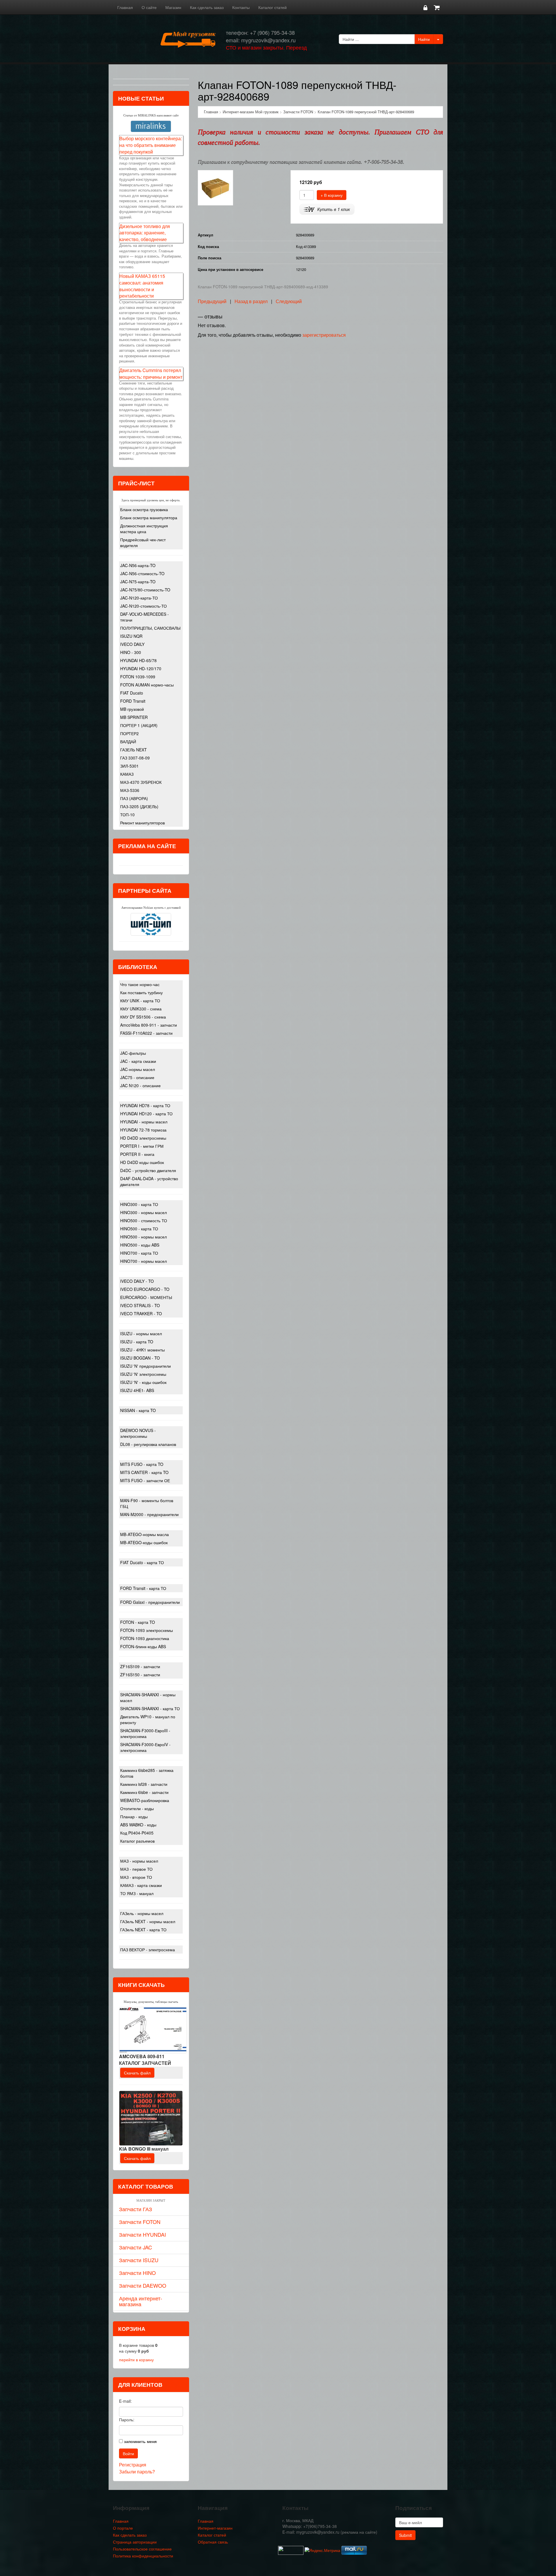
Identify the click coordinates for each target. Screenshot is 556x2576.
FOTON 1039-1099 (138, 677)
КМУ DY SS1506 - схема (143, 1017)
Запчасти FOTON (140, 2222)
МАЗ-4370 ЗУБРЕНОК (141, 782)
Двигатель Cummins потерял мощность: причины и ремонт (151, 374)
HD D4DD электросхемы (143, 1138)
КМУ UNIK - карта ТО (140, 1001)
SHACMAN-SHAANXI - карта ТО (150, 1708)
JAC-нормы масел (138, 1069)
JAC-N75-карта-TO (138, 582)
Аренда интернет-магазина (141, 2301)
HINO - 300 (131, 652)
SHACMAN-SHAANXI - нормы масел (148, 1697)
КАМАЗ (127, 774)
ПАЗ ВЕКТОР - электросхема (148, 1950)
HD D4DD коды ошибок (142, 1162)
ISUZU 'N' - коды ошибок (143, 1382)
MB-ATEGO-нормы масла (145, 1534)
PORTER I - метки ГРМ (142, 1146)
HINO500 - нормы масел (143, 1237)
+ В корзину (332, 195)
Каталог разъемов (137, 1841)
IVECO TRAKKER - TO (141, 1313)
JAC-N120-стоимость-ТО (143, 606)
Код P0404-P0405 (137, 1833)
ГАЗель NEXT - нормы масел (148, 1921)
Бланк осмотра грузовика (144, 509)
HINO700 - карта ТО (139, 1253)
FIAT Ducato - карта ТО (142, 1562)
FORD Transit (133, 701)
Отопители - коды (137, 1808)
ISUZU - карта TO (137, 1342)
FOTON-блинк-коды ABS (143, 1646)
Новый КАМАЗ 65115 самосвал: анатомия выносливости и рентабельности (142, 286)
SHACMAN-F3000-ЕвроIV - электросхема (145, 1747)
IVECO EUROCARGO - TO (145, 1289)
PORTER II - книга (137, 1154)
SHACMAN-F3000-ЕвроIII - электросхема (145, 1733)
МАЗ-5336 (130, 790)
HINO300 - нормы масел (143, 1212)
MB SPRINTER (134, 717)
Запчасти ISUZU (139, 2260)
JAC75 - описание (137, 1077)
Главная (125, 7)
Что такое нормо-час (140, 984)
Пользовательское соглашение (142, 2549)
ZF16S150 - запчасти (140, 1675)
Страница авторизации (135, 2542)
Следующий (289, 301)
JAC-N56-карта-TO (138, 565)
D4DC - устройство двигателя (148, 1170)
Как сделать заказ (207, 7)
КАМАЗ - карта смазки (141, 1885)
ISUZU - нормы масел (141, 1333)
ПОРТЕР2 (129, 733)
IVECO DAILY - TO (137, 1281)
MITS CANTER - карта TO (144, 1472)
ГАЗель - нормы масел (142, 1913)
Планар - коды (134, 1817)
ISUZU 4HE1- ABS (137, 1390)
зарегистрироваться (324, 335)
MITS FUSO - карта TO (142, 1464)
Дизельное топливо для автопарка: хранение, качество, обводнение (145, 233)
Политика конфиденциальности (143, 2556)
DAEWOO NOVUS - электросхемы (138, 1433)
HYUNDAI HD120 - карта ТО (146, 1114)
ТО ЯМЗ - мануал (137, 1893)
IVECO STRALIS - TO (140, 1305)
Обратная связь (213, 2542)
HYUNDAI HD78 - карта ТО (145, 1105)
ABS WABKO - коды (138, 1825)
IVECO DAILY (132, 644)
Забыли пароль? (137, 2472)
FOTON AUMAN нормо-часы (147, 685)
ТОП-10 (127, 815)
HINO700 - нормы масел (143, 1261)
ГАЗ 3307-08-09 (135, 758)
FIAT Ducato (132, 693)
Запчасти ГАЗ (136, 2209)
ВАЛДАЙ (128, 742)
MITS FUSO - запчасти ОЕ (145, 1480)
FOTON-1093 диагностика (145, 1638)
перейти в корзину (136, 2360)
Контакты (241, 7)
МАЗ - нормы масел (139, 1861)
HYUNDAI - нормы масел (144, 1122)
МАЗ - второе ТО (136, 1877)
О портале (123, 2528)
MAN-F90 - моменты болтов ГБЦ (147, 1503)
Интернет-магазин (215, 2528)
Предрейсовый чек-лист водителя (143, 542)
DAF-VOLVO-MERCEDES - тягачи (145, 617)
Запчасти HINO (137, 2273)
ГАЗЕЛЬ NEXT (133, 750)
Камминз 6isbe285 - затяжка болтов (147, 1773)
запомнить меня (140, 2441)
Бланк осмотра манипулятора (149, 518)
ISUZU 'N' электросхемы (143, 1374)
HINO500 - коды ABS (140, 1245)
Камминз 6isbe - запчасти (144, 1792)
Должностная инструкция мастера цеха (144, 529)
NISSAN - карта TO (138, 1410)
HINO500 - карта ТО (139, 1229)
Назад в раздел (251, 301)
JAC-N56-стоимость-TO (142, 573)
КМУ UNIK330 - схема (141, 1009)
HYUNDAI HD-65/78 (138, 660)
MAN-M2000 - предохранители (149, 1514)
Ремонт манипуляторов (142, 823)
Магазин (173, 7)
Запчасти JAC (136, 2247)
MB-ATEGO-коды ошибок (144, 1542)
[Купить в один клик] (327, 209)
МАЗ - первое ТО (136, 1869)
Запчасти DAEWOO (143, 2285)
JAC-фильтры (133, 1053)
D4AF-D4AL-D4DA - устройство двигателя (149, 1181)
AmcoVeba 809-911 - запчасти (149, 1025)
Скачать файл (137, 2073)
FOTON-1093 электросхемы (147, 1630)
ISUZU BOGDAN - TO (140, 1358)
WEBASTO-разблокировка (145, 1800)
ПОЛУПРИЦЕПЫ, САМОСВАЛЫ (150, 628)
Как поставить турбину (141, 992)
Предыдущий (212, 301)
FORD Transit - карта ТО (143, 1588)
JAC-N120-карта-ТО (139, 598)
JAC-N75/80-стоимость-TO (145, 590)
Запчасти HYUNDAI (142, 2234)
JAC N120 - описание (140, 1085)
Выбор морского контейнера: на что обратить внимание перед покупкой (151, 145)
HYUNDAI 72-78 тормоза (143, 1130)
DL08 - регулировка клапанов (148, 1444)
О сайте (149, 7)
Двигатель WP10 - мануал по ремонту (148, 1719)
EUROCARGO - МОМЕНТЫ (146, 1297)
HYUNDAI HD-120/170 (141, 668)
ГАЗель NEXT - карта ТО (143, 1930)
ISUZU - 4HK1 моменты (142, 1350)
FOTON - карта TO (138, 1622)
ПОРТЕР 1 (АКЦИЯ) (139, 725)
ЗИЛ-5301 (129, 766)
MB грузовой (132, 709)
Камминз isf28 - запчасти (144, 1784)
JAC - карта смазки (138, 1061)
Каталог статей (272, 7)
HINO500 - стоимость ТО (144, 1220)
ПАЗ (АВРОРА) (134, 798)
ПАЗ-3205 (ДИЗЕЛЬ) (139, 806)
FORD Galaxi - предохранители (150, 1602)
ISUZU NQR (131, 636)
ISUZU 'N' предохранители (146, 1366)
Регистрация (133, 2465)
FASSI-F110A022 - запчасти (146, 1033)
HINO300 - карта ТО (139, 1204)
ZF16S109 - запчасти (140, 1666)
